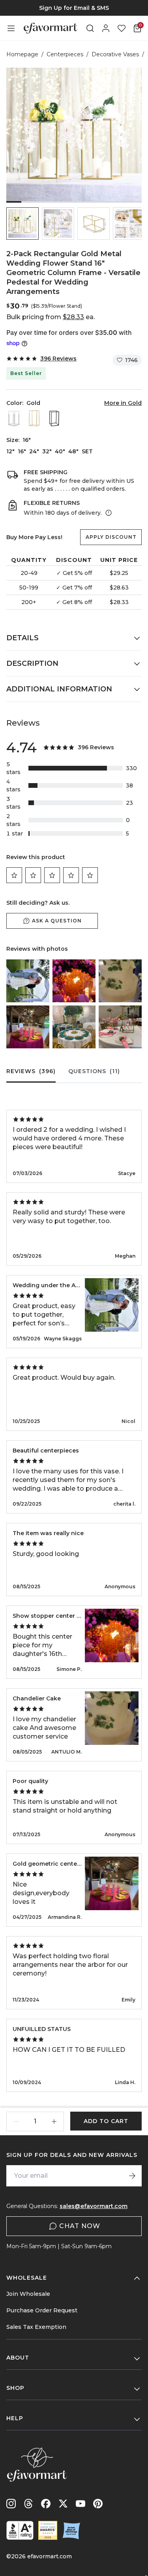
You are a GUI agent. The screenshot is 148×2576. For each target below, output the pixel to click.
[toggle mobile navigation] (11, 28)
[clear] (15, 418)
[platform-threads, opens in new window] (28, 2504)
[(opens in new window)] (20, 2530)
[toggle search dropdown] (90, 28)
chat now (80, 2226)
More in (123, 403)
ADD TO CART (106, 2121)
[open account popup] (106, 28)
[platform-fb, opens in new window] (46, 2504)
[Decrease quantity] (16, 2121)
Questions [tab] (94, 1071)
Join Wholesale (28, 2294)
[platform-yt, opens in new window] (81, 2504)
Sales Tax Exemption (36, 2327)
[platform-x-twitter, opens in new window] (63, 2504)
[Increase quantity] (54, 2121)
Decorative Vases (115, 54)
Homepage (22, 54)
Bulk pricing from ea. (51, 317)
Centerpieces (65, 54)
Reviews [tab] (31, 1071)
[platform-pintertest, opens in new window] (98, 2504)
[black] (54, 418)
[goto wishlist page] (122, 28)
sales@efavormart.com (94, 2206)
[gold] (34, 418)
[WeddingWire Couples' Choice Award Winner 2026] (48, 2530)
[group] (74, 8)
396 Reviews (58, 358)
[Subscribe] (132, 2176)
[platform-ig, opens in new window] (11, 2504)
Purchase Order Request (42, 2310)
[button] (22, 224)
